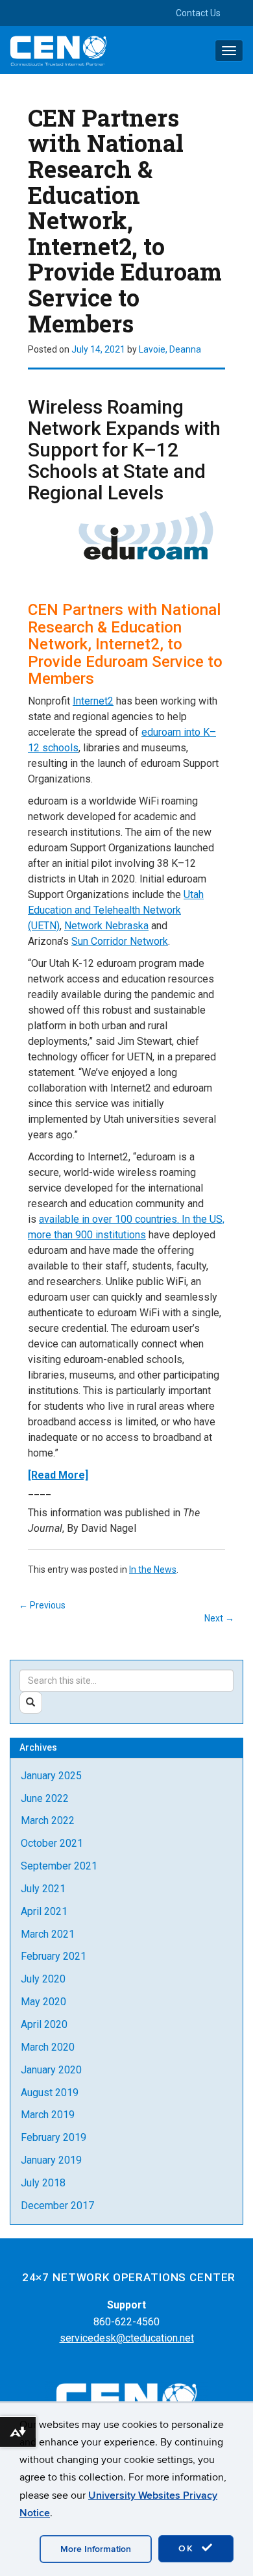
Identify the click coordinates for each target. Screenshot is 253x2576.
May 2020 (43, 2002)
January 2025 (51, 1776)
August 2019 (50, 2093)
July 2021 (43, 1889)
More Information (96, 2549)
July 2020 (43, 1979)
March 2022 (48, 1820)
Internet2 (93, 701)
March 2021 (48, 1934)
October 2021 (52, 1843)
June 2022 (45, 1798)
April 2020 (44, 2024)
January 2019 (51, 2160)
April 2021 (44, 1911)
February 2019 (54, 2137)
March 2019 (48, 2115)
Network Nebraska (106, 926)
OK (188, 2548)
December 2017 (57, 2206)
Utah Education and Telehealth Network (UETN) (116, 910)
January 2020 (51, 2070)
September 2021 (59, 1866)
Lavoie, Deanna (170, 349)
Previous (42, 1605)
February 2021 (54, 1956)
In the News (153, 1569)
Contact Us (198, 13)
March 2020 (48, 2047)
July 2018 (43, 2183)
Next (219, 1618)
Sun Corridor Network (120, 941)
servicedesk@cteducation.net (127, 2338)
